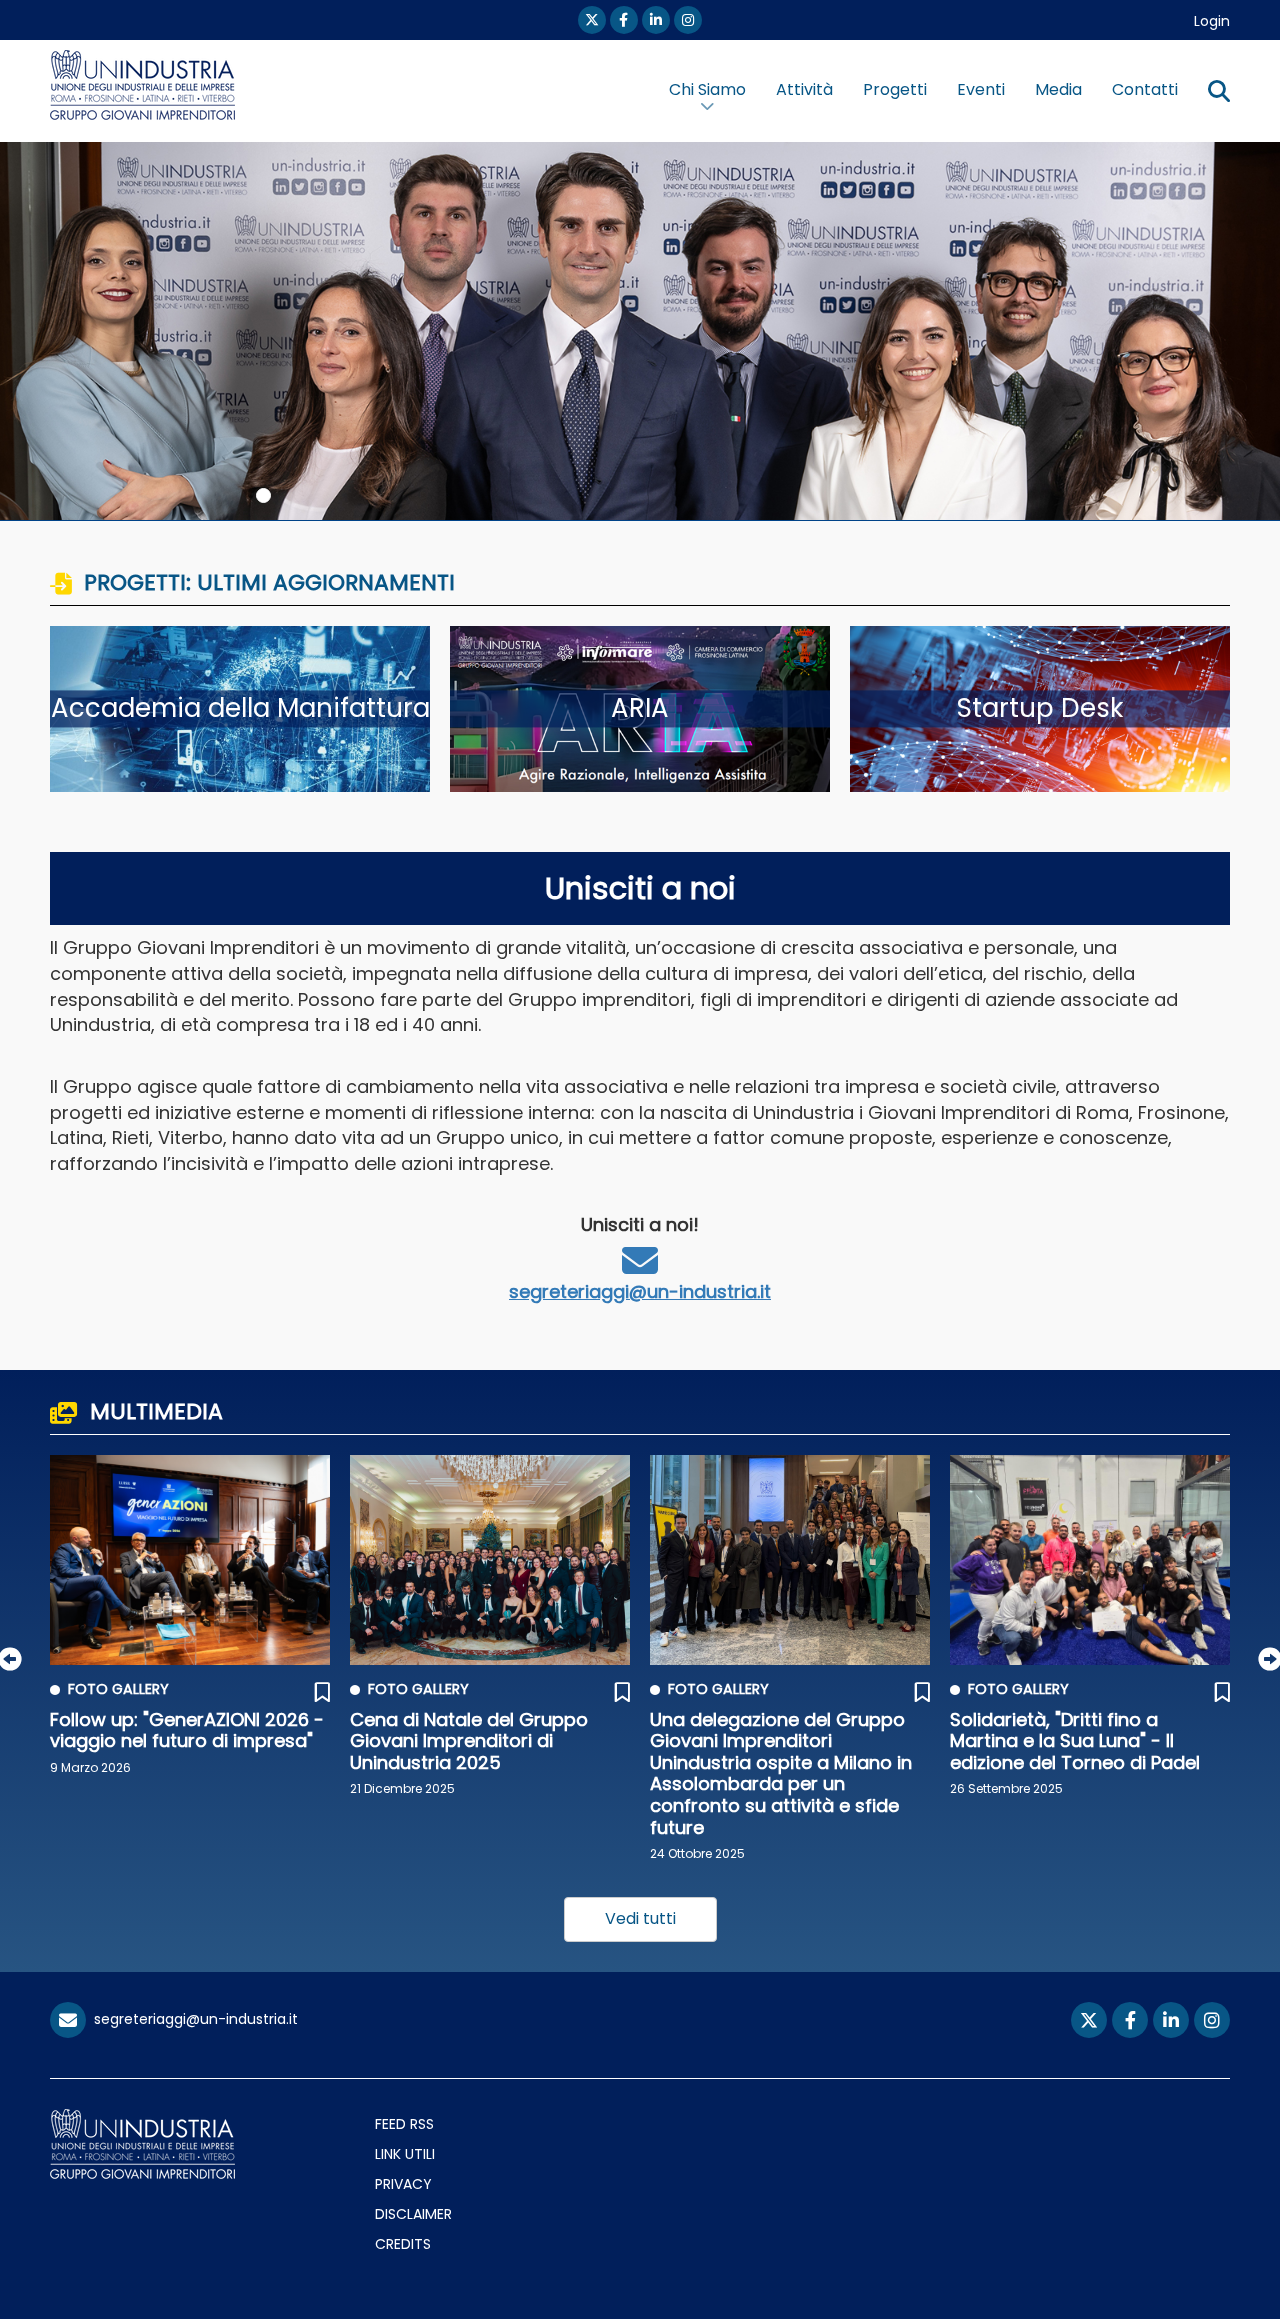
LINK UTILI (405, 2154)
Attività (804, 89)
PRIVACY (403, 2184)
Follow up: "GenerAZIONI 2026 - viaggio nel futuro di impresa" (187, 1730)
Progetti (895, 89)
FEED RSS (404, 2124)
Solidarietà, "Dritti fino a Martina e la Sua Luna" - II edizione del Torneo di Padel (1075, 1741)
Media (1058, 89)
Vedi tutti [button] (640, 1918)
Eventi (981, 89)
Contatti (1145, 89)
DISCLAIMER (413, 2214)
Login (1212, 21)
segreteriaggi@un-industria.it (640, 1291)
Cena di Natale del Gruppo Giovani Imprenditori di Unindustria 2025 (469, 1741)
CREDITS (403, 2244)
